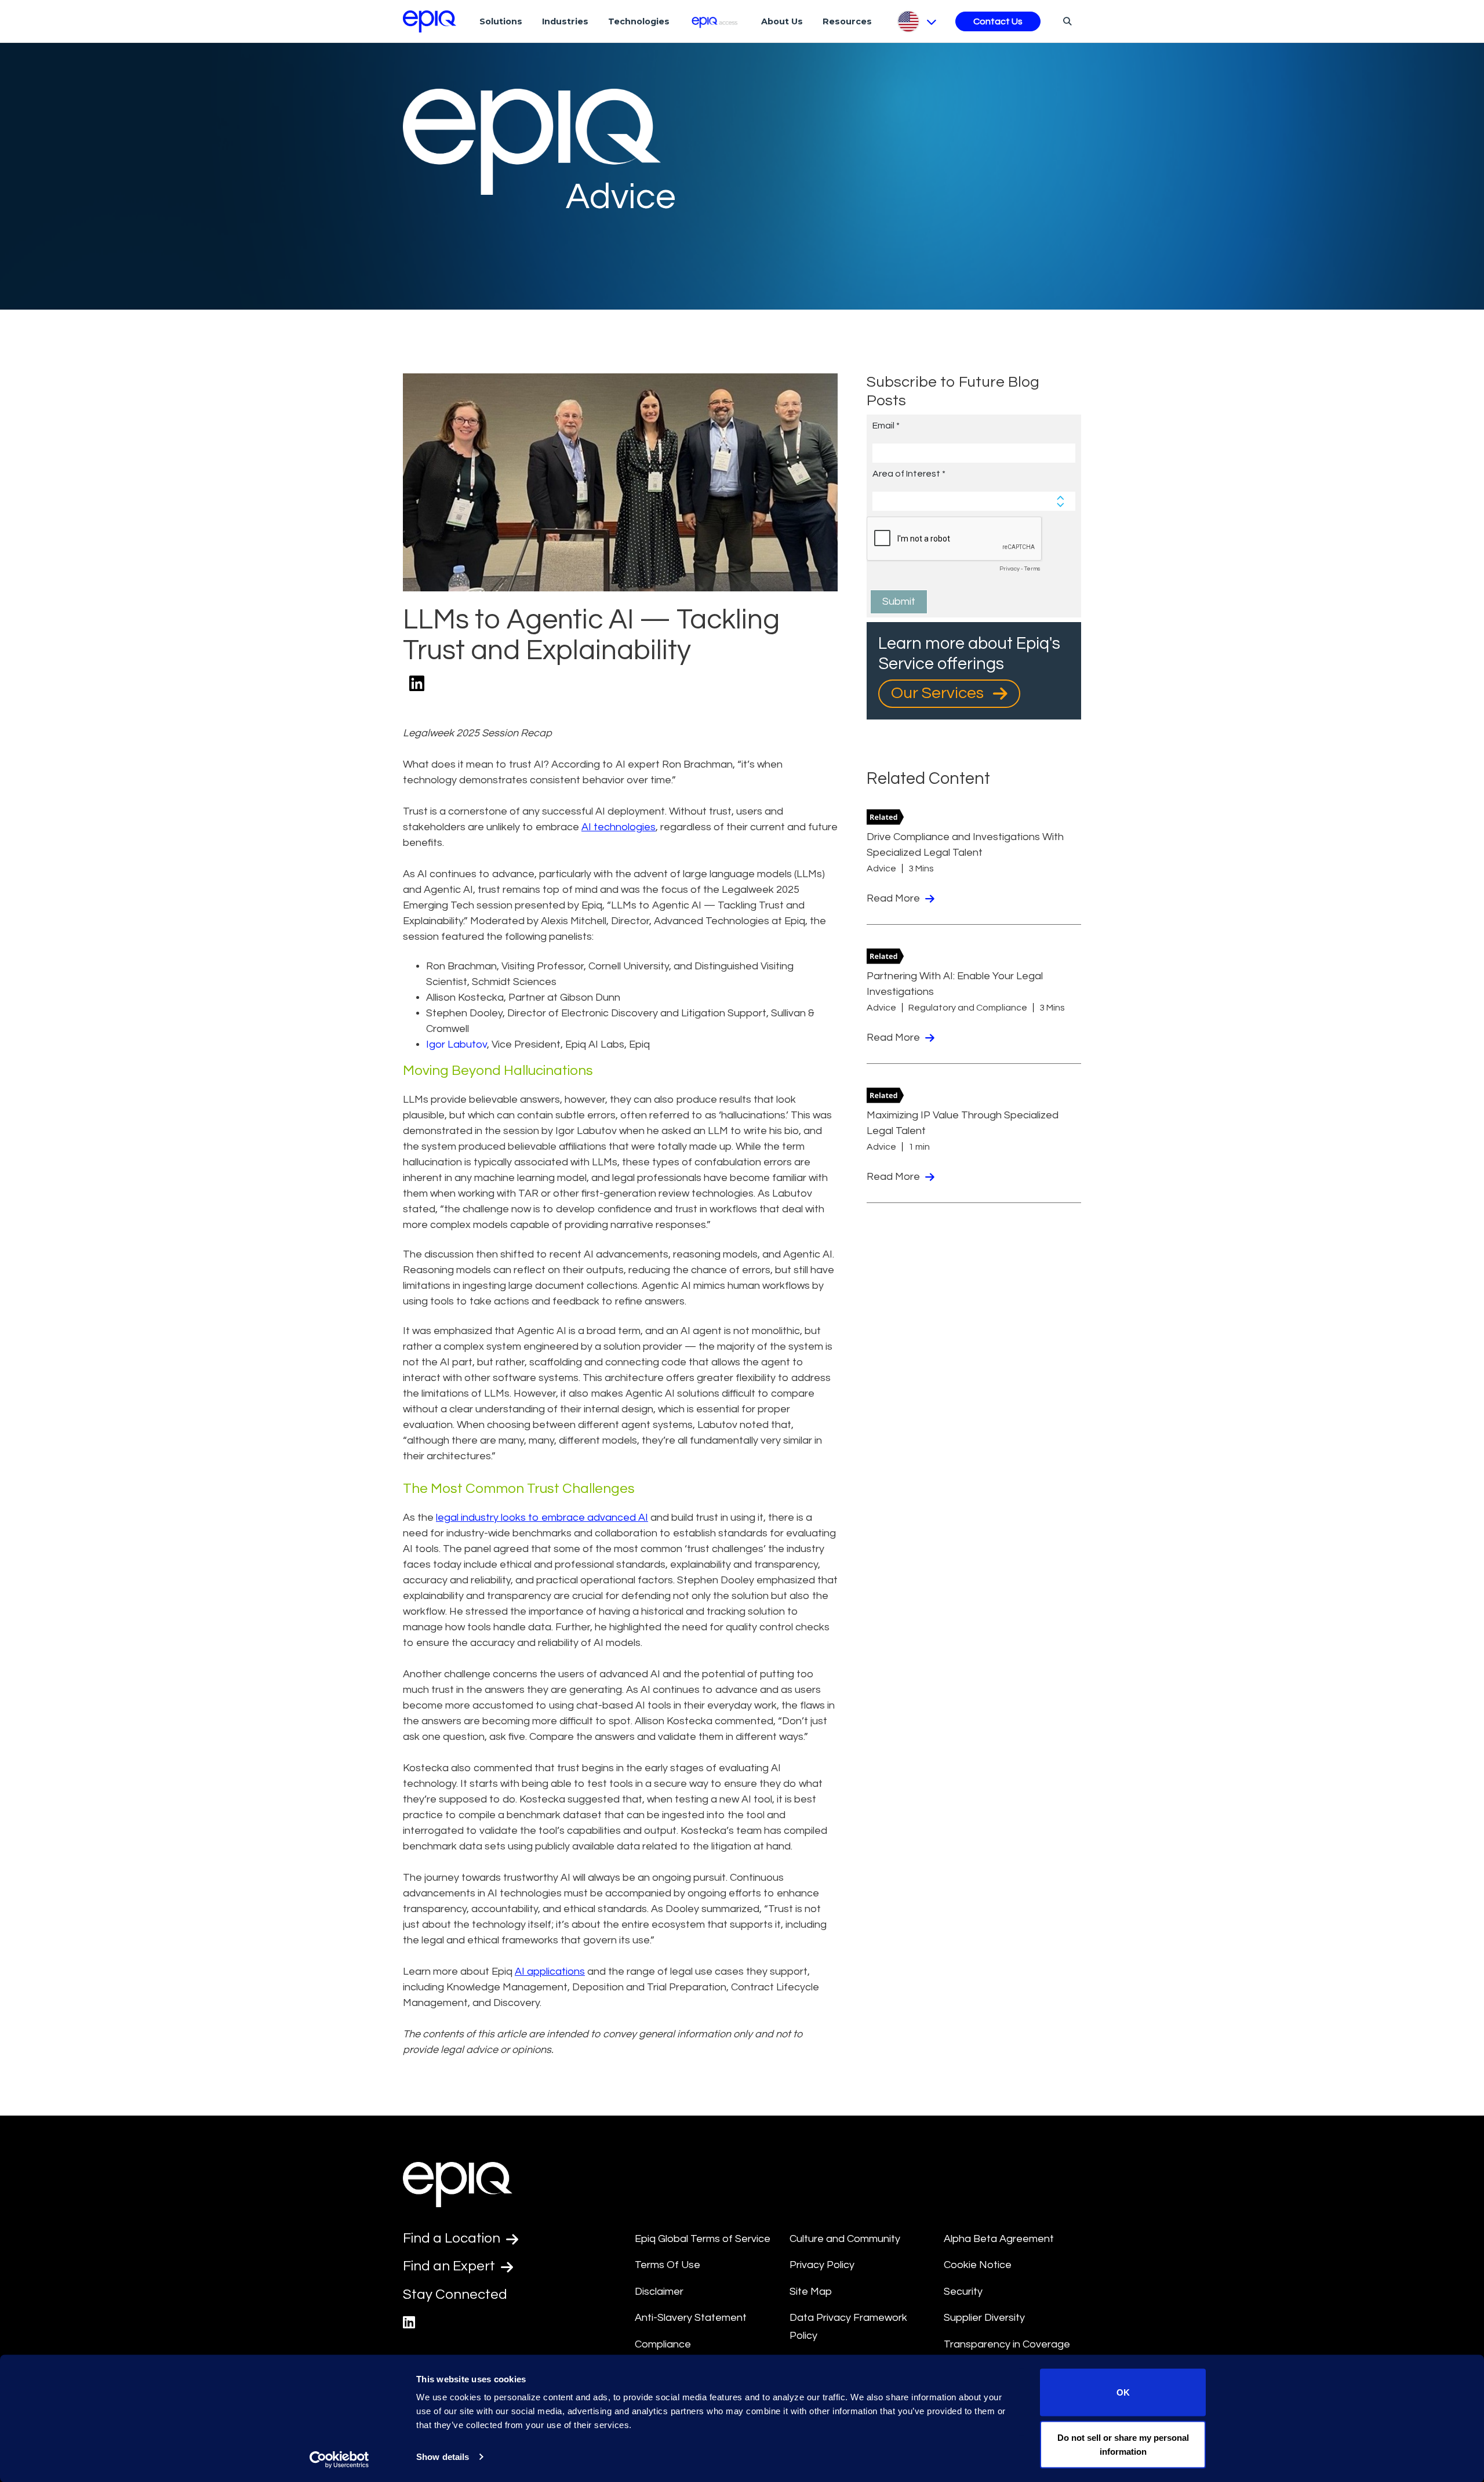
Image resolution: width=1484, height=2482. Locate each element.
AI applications (550, 1972)
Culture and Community (845, 2239)
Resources (847, 21)
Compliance (663, 2344)
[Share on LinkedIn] (417, 684)
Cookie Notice (978, 2265)
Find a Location (453, 2238)
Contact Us (998, 21)
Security (963, 2292)
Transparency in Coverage (1007, 2344)
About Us (782, 21)
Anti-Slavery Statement (691, 2318)
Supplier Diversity (984, 2318)
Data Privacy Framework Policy (848, 2327)
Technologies (639, 21)
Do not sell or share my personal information (1123, 2444)
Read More (894, 898)
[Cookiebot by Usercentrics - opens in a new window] (339, 2459)
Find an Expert (450, 2266)
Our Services (939, 693)
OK (1123, 2392)
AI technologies (619, 827)
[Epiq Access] (716, 21)
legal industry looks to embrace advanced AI (542, 1518)
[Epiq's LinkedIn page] (409, 2323)
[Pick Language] (916, 21)
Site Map (811, 2292)
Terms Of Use (668, 2265)
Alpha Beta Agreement (999, 2239)
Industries (565, 21)
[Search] (1066, 21)
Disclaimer (659, 2292)
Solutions (501, 21)
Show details (443, 2457)
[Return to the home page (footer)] (430, 21)
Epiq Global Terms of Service (703, 2239)
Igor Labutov (457, 1044)
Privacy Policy (822, 2265)
